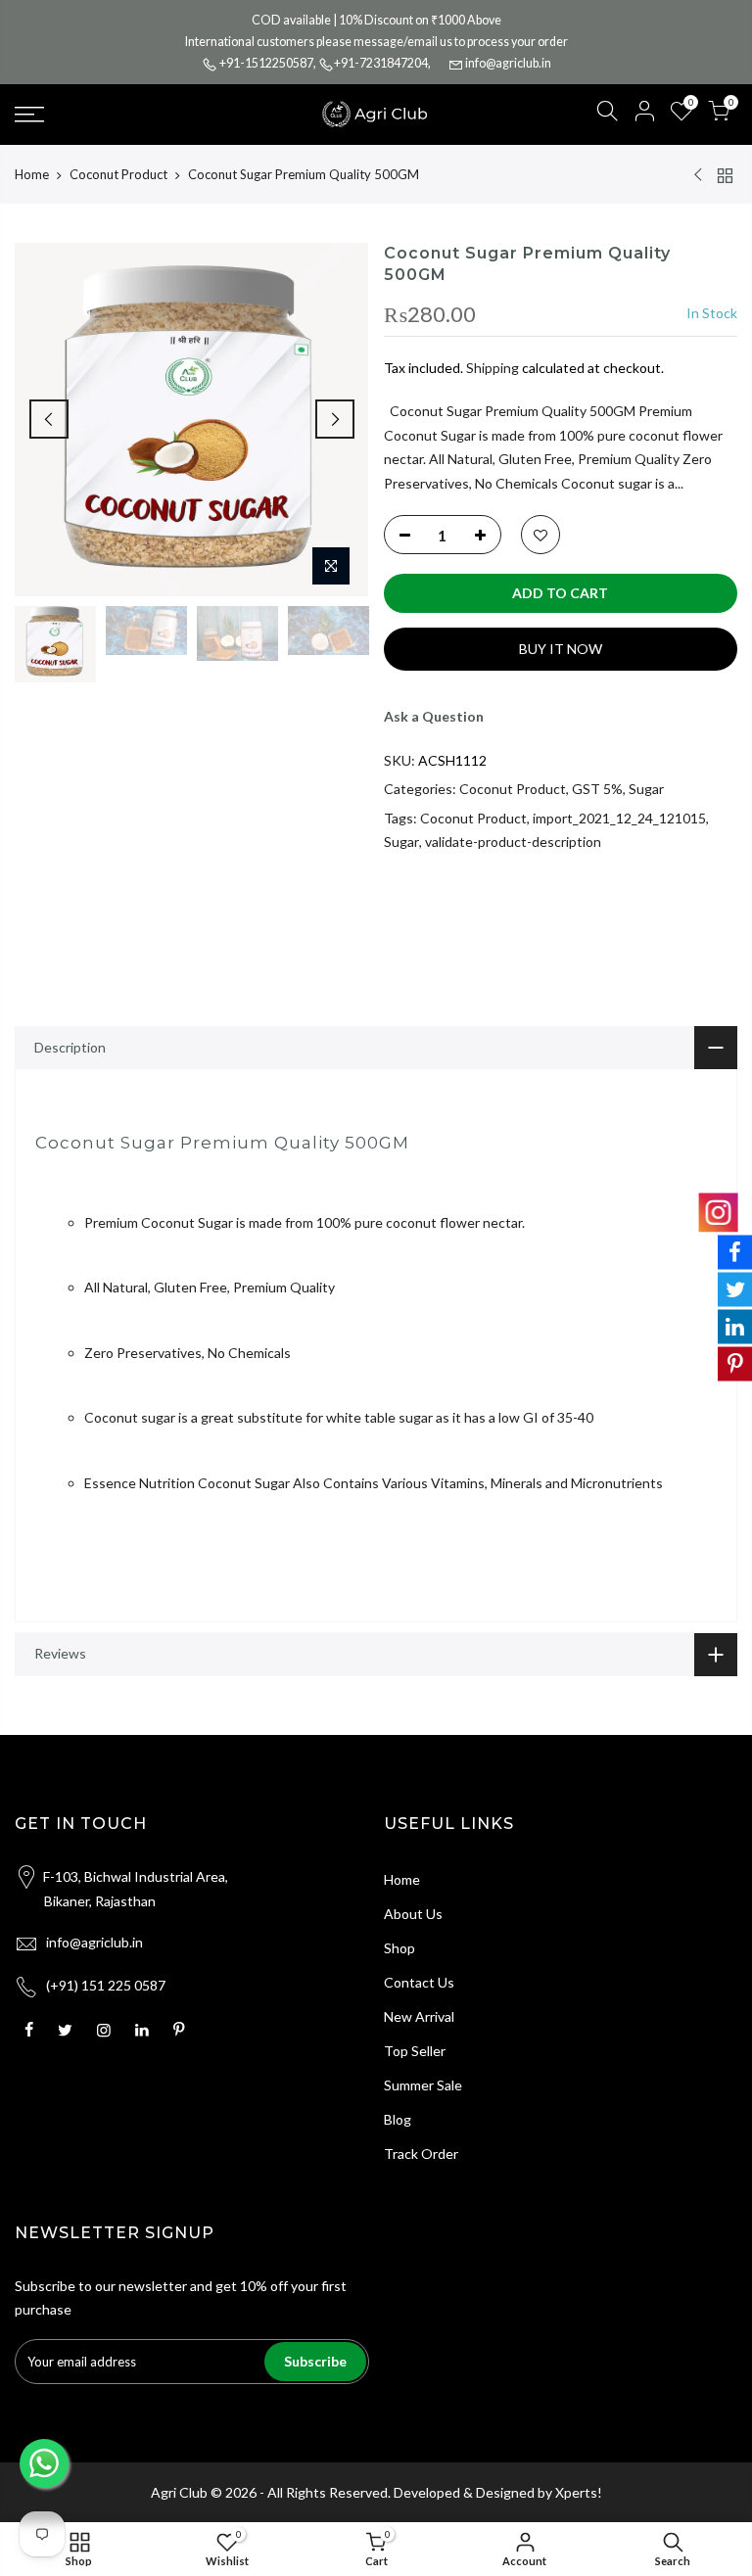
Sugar (646, 789)
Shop (399, 1948)
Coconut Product (118, 174)
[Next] (335, 419)
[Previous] (49, 419)
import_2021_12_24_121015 (619, 818)
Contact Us (419, 1982)
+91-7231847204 (381, 63)
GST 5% (597, 789)
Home (32, 174)
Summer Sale (423, 2085)
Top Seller (415, 2051)
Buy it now (561, 649)
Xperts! (579, 2492)
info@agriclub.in (508, 63)
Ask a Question (434, 716)
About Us (413, 1914)
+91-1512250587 (266, 63)
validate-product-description (513, 842)
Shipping (493, 368)
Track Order (421, 2154)
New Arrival (419, 2016)
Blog (398, 2119)
